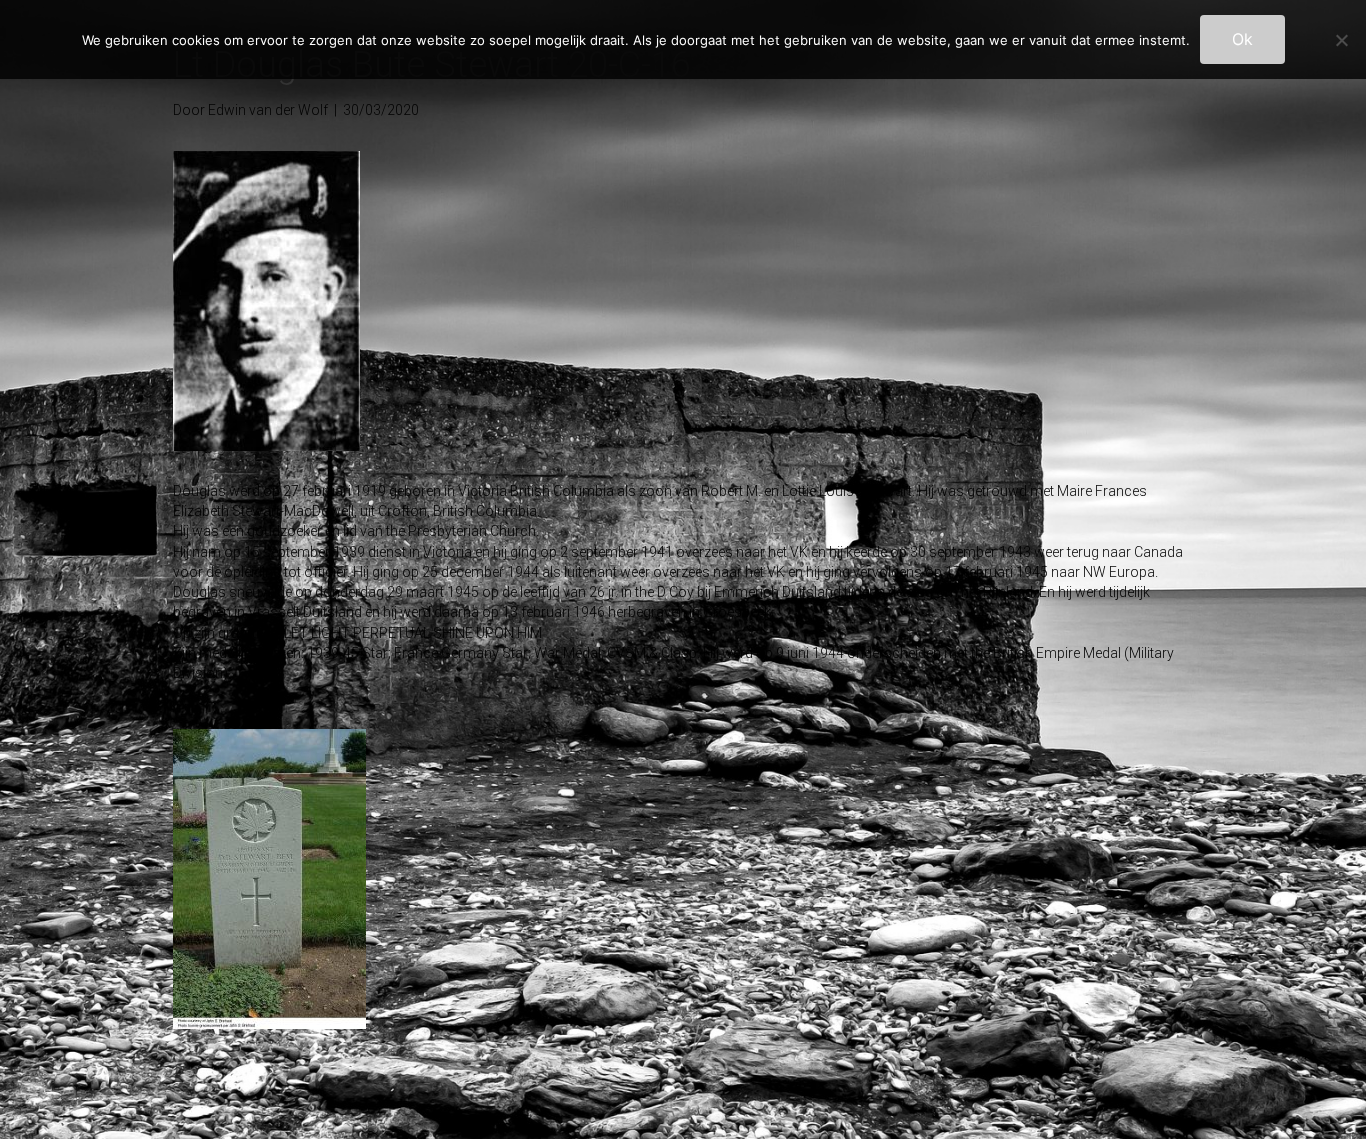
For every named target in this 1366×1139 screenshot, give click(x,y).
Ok (1242, 39)
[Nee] (1341, 40)
